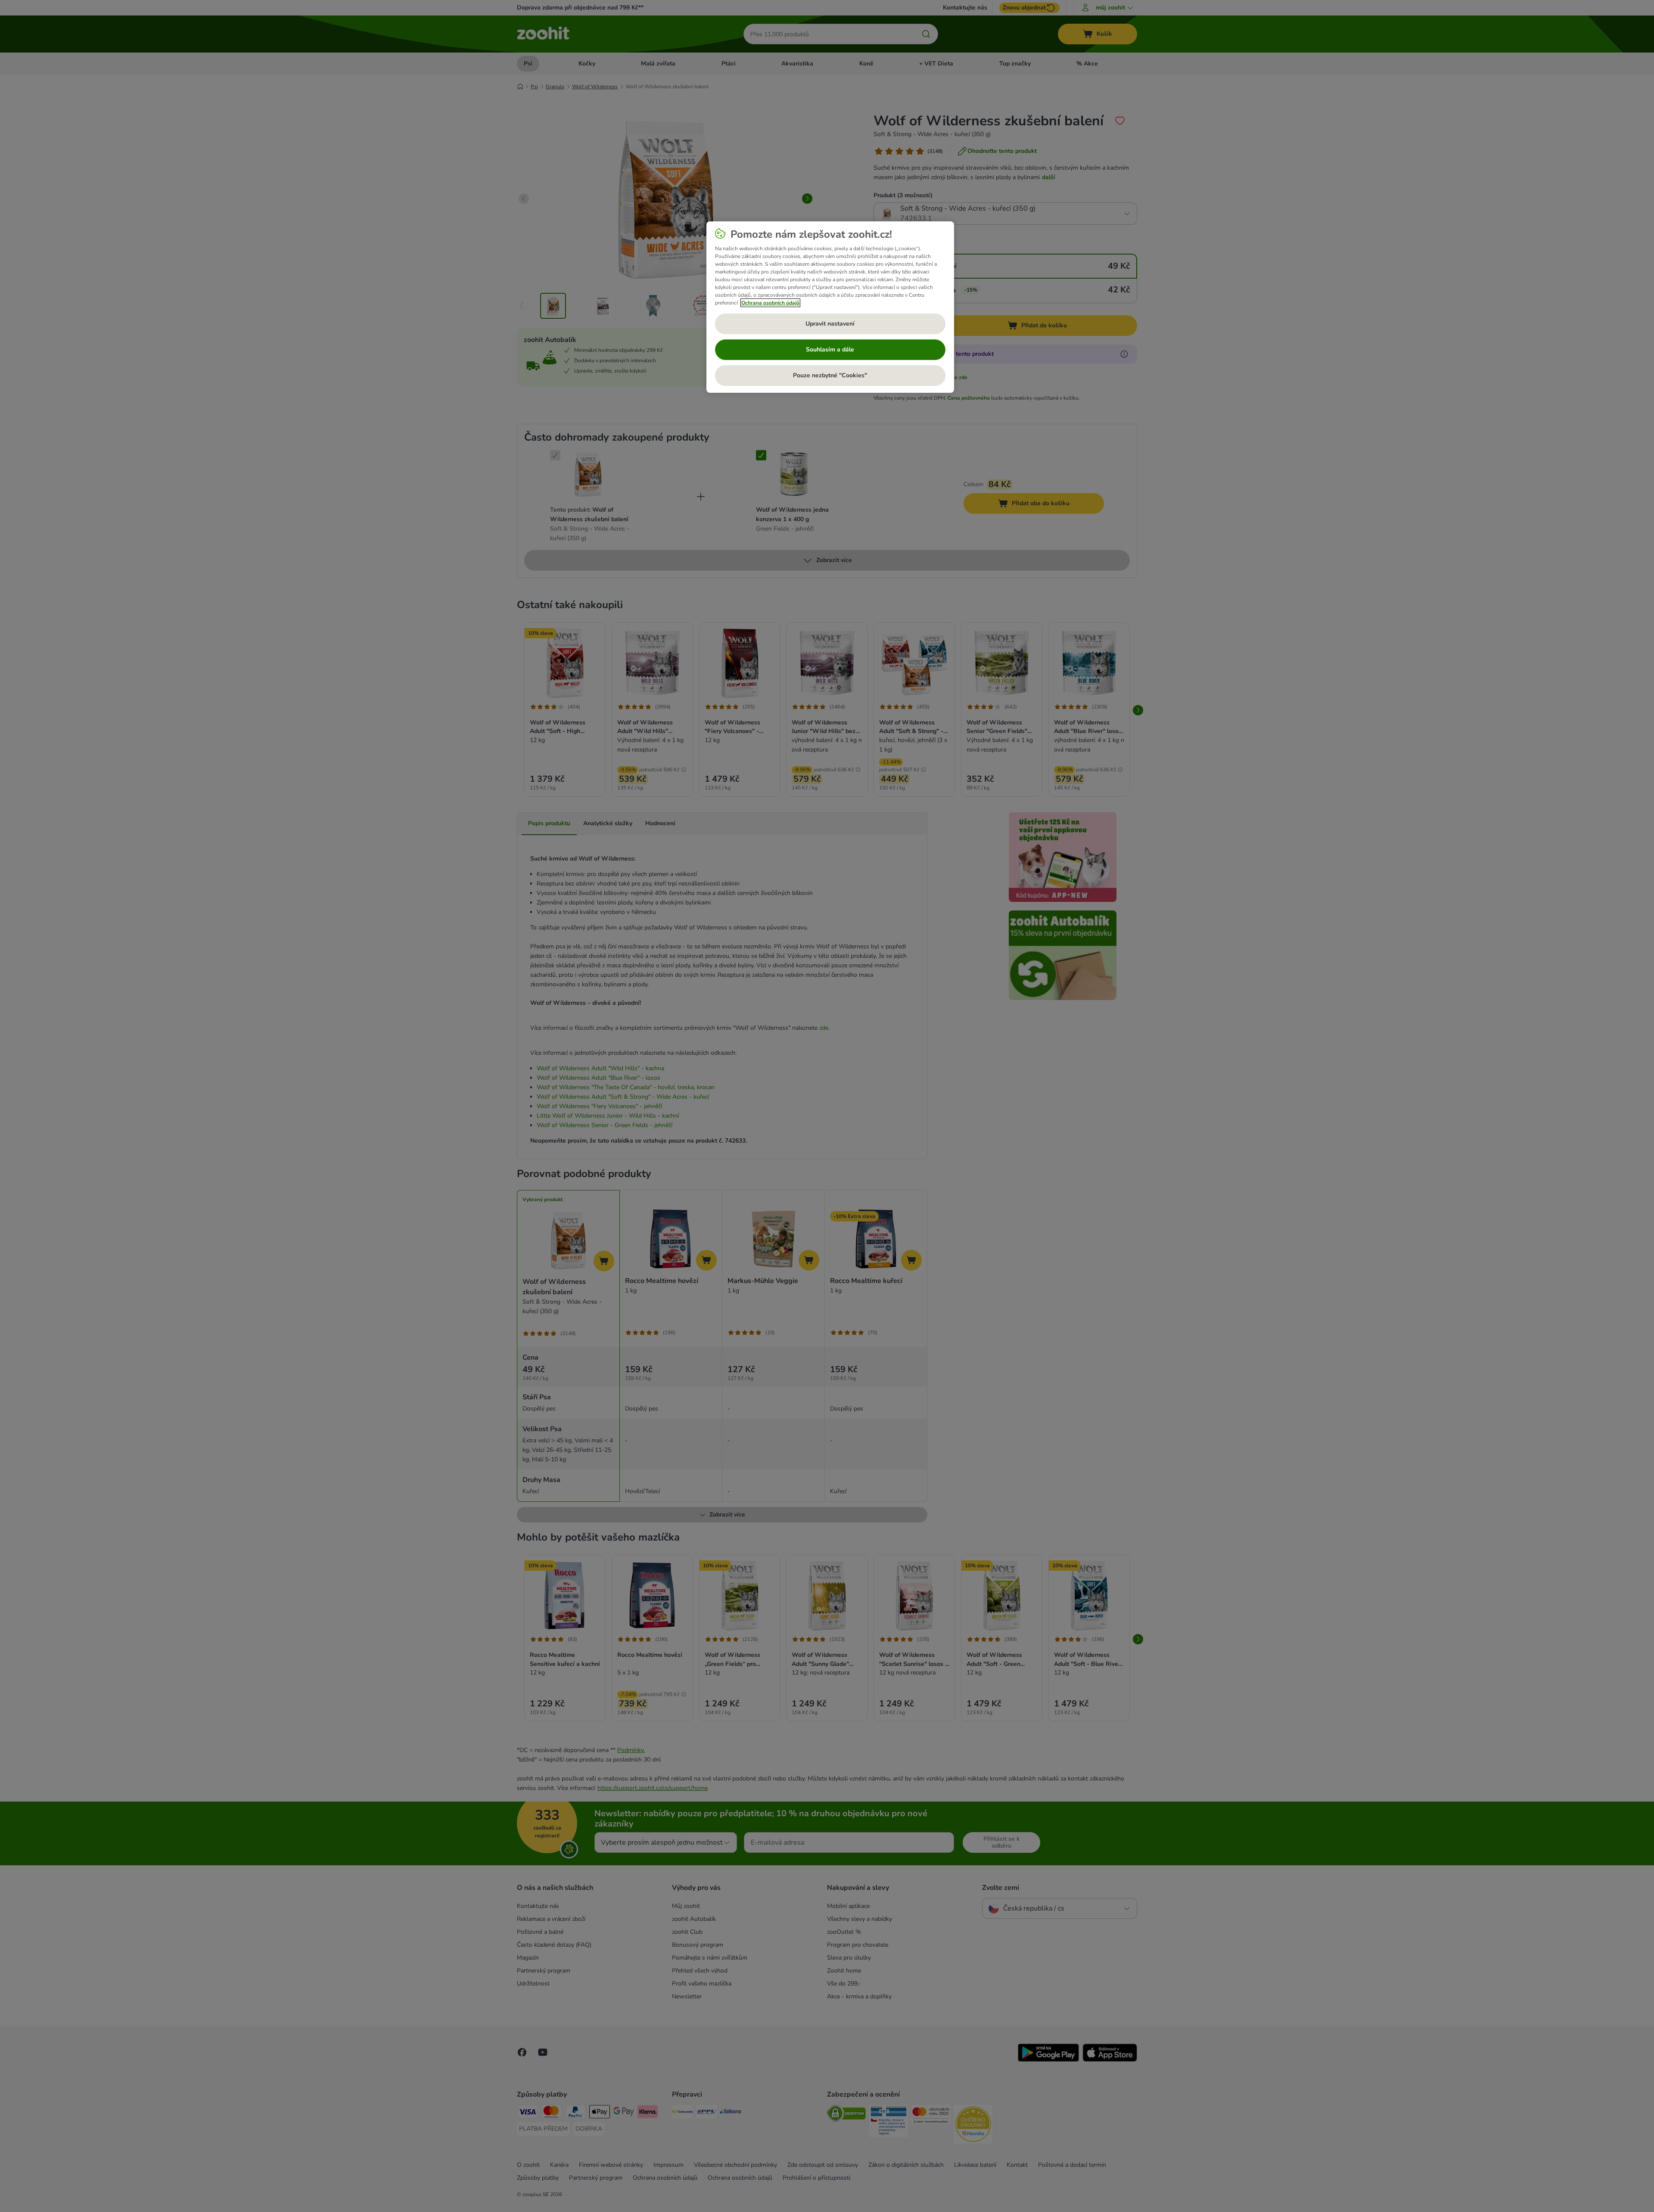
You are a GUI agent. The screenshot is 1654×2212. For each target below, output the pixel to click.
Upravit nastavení (830, 324)
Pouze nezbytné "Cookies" (830, 375)
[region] (830, 307)
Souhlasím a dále (830, 350)
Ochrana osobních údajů (770, 303)
